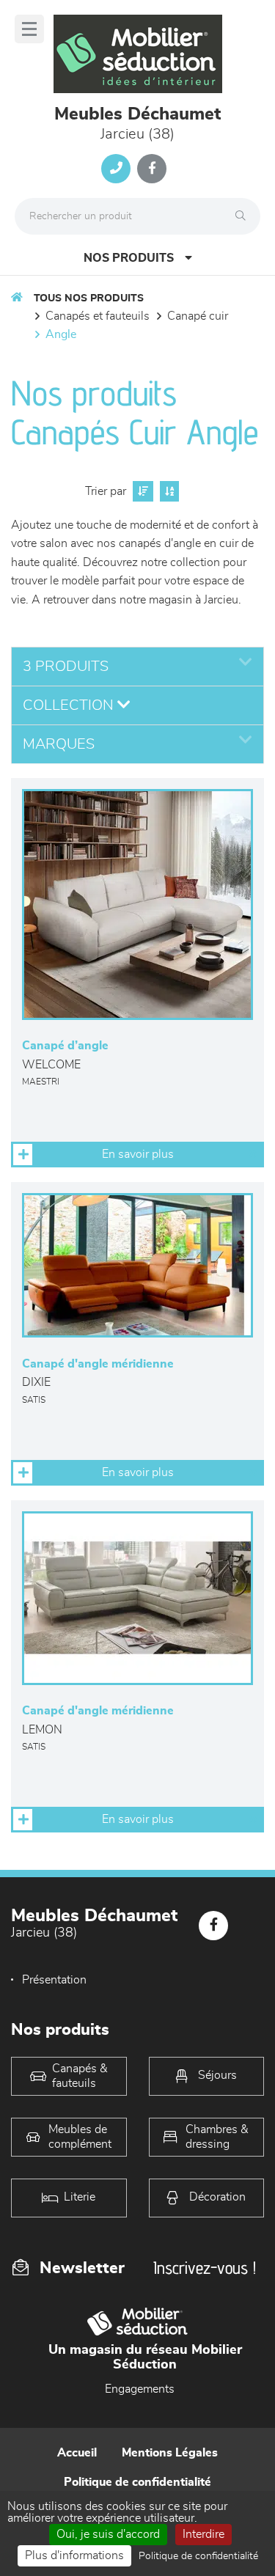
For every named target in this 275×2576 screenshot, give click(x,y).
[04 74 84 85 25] (116, 169)
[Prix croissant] (141, 491)
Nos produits (129, 258)
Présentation (54, 1980)
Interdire (203, 2534)
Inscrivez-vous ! (205, 2268)
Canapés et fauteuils (98, 316)
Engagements (140, 2389)
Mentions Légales (170, 2453)
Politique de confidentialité (137, 2482)
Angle (61, 334)
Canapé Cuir (198, 316)
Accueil (77, 2453)
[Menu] (29, 29)
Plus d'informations (74, 2555)
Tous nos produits (89, 298)
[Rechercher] (244, 216)
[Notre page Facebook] (152, 169)
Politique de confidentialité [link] (198, 2556)
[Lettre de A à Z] (168, 491)
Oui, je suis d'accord (108, 2534)
